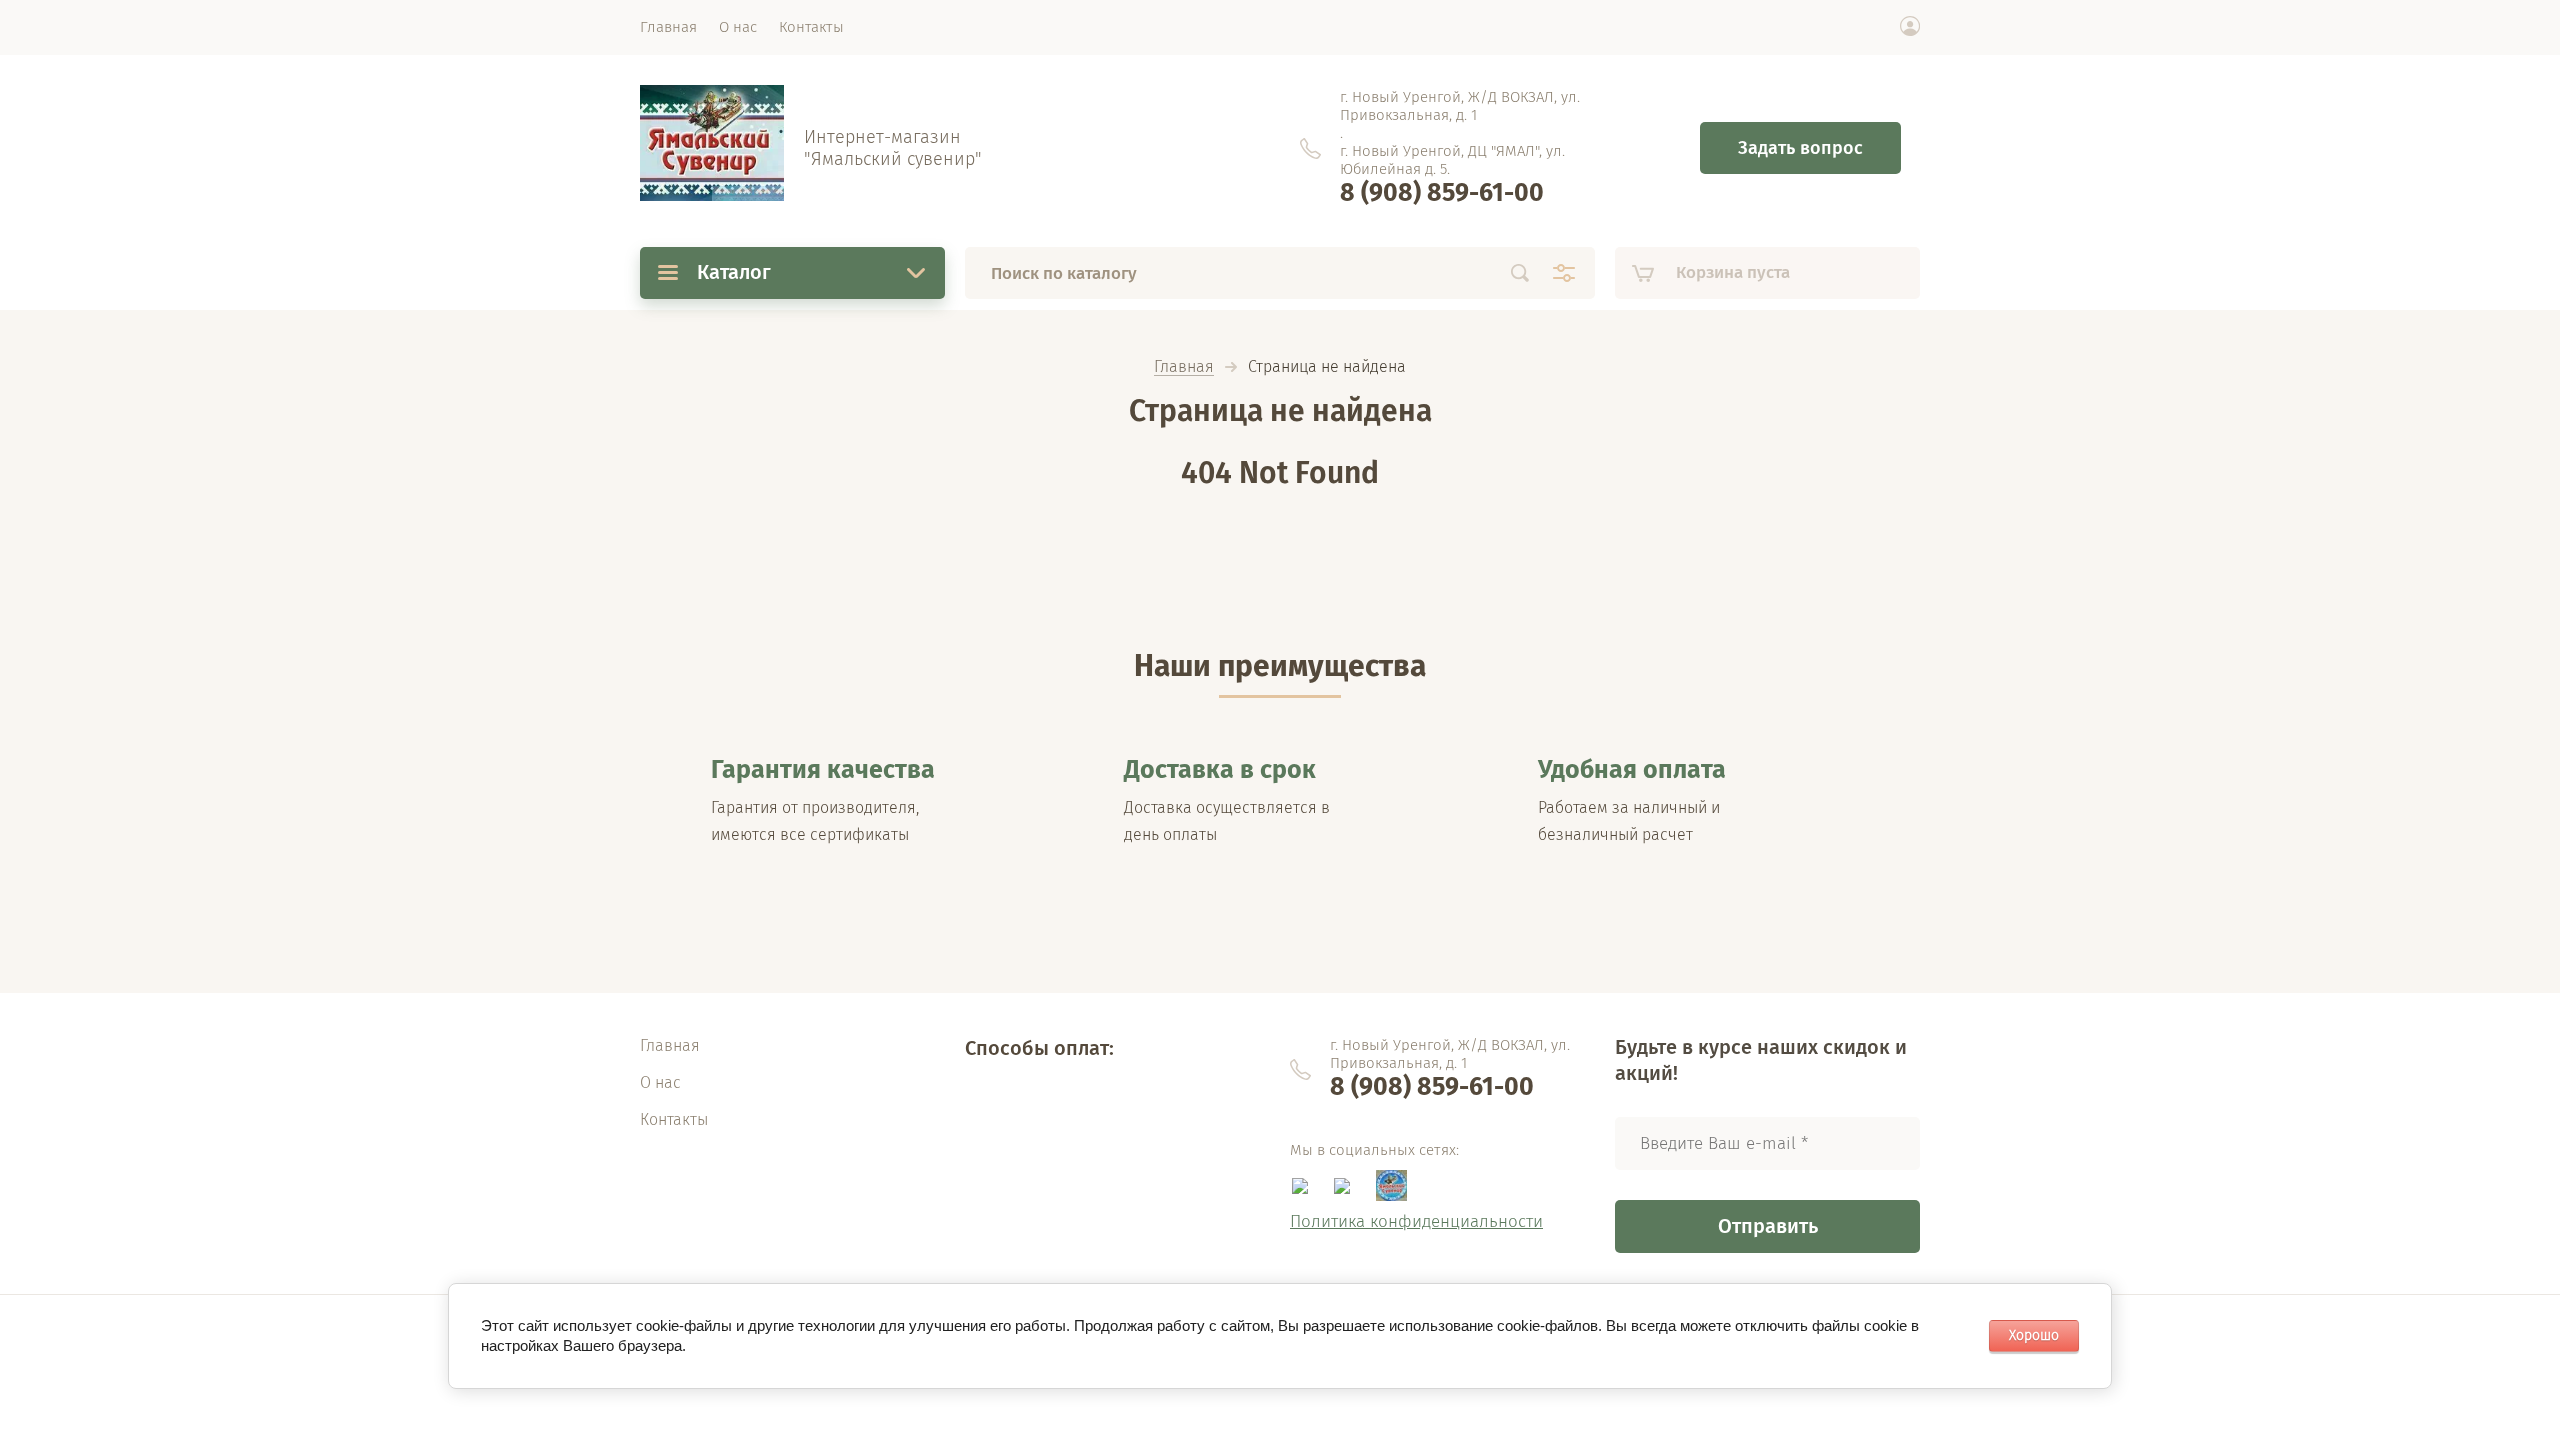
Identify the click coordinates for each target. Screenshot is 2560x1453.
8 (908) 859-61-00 (1442, 193)
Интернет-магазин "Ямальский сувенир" (893, 148)
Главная (1184, 367)
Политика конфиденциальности (1416, 1221)
